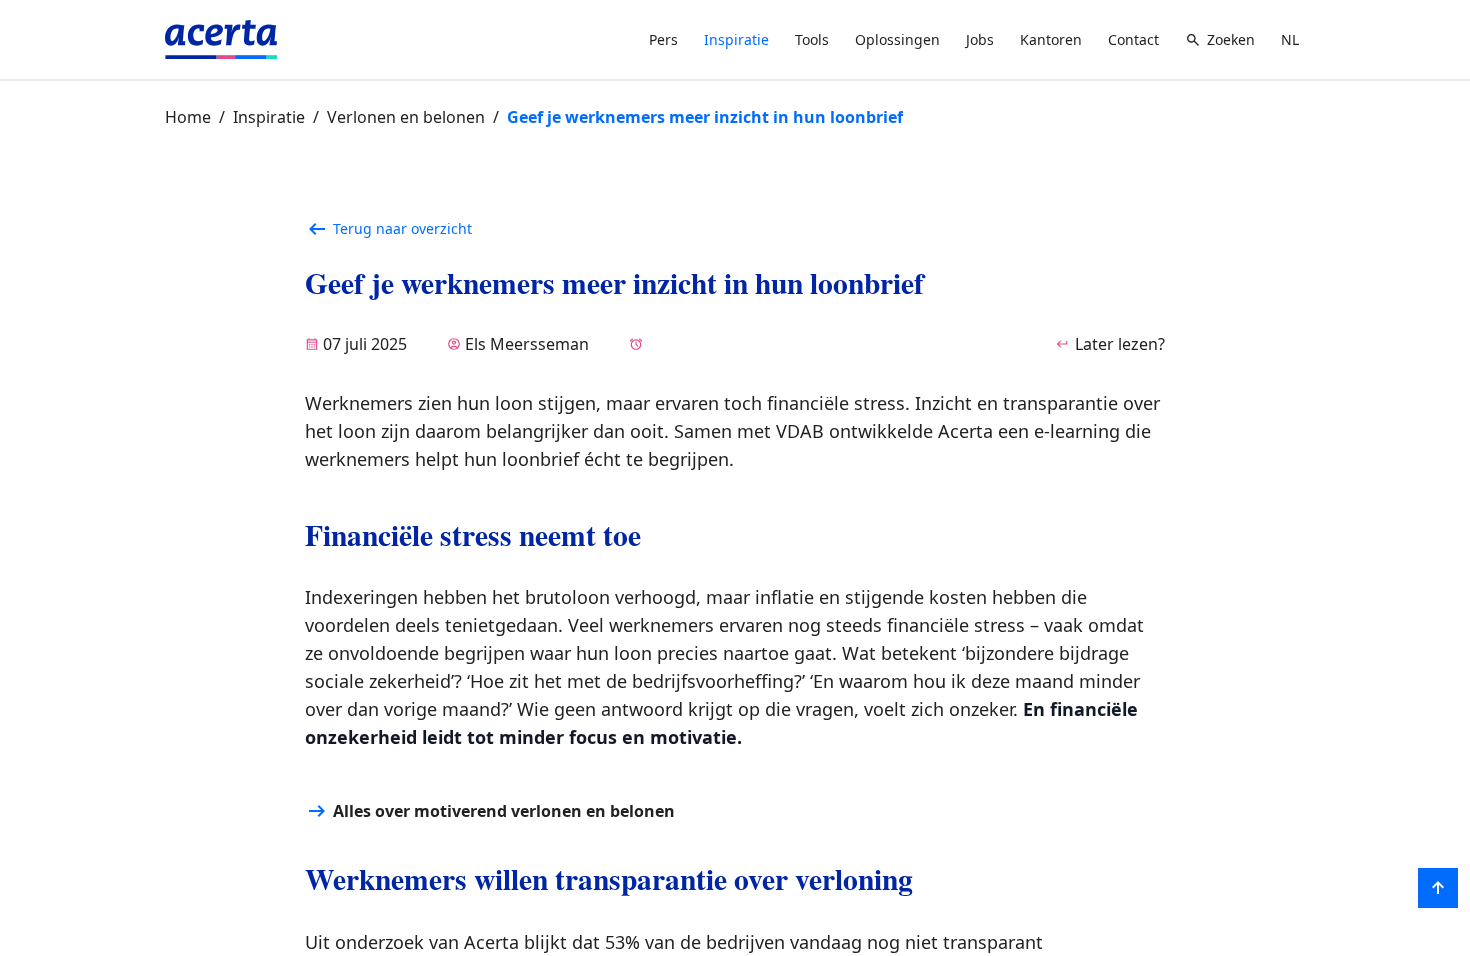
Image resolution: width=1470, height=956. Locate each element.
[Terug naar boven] (1438, 888)
